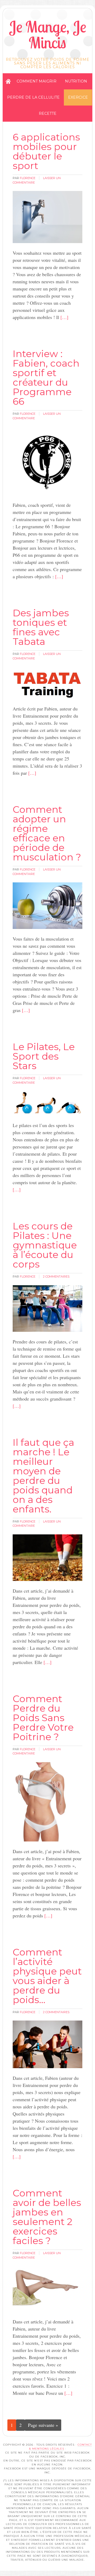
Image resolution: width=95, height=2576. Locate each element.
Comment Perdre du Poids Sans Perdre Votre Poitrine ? (43, 1718)
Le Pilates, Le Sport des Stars (44, 1056)
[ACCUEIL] (8, 81)
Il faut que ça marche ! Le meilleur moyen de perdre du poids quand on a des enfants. (43, 1476)
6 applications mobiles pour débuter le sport (46, 151)
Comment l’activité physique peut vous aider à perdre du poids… (47, 1976)
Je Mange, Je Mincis (47, 35)
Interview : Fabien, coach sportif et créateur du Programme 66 (46, 377)
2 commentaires (56, 1276)
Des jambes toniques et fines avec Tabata (41, 627)
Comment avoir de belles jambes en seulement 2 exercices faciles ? (47, 2217)
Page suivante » (43, 2425)
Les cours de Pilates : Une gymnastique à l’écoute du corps (45, 1245)
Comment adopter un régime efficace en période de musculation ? (47, 833)
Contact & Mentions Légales (61, 2447)
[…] (64, 317)
